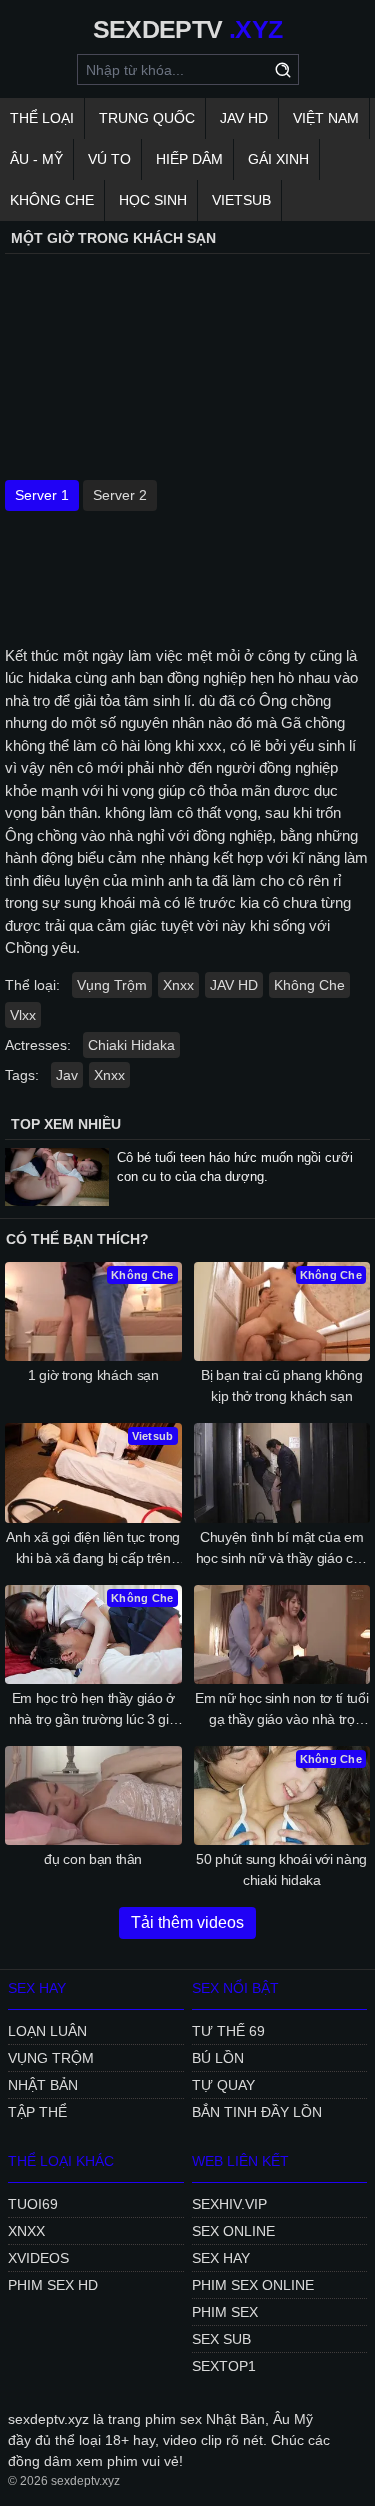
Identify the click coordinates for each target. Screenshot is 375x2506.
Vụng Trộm (112, 985)
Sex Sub (221, 2339)
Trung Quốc (147, 118)
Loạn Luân (47, 2031)
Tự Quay (223, 2085)
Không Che (52, 200)
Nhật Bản (43, 2085)
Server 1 (42, 495)
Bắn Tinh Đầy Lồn (257, 2112)
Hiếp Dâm (189, 159)
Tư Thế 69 (228, 2031)
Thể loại (42, 118)
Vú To (109, 159)
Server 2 (120, 495)
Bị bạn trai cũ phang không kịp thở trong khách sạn (281, 1385)
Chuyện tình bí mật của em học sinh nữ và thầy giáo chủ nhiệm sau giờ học (282, 1549)
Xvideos (38, 2258)
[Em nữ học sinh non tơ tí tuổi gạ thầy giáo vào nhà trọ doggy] (282, 1634)
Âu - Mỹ (36, 159)
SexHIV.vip (229, 2204)
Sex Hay (221, 2258)
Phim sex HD (53, 2285)
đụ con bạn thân (93, 1859)
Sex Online (233, 2231)
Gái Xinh (278, 159)
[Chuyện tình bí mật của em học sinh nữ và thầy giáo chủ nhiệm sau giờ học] (282, 1472)
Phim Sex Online (253, 2285)
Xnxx (178, 985)
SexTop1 (224, 2366)
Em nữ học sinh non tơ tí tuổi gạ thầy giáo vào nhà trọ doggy (281, 1710)
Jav (67, 1075)
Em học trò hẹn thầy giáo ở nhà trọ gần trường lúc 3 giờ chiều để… (93, 1710)
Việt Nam (326, 118)
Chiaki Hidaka (131, 1045)
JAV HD (244, 118)
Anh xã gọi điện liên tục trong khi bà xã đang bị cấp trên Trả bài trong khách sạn (93, 1549)
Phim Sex (225, 2312)
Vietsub (241, 200)
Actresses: (38, 1045)
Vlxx (23, 1015)
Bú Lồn (218, 2058)
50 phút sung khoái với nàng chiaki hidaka (281, 1869)
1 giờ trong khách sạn (93, 1375)
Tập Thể (37, 2112)
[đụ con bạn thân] (93, 1795)
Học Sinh (153, 200)
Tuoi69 (33, 2204)
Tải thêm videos (187, 1922)
